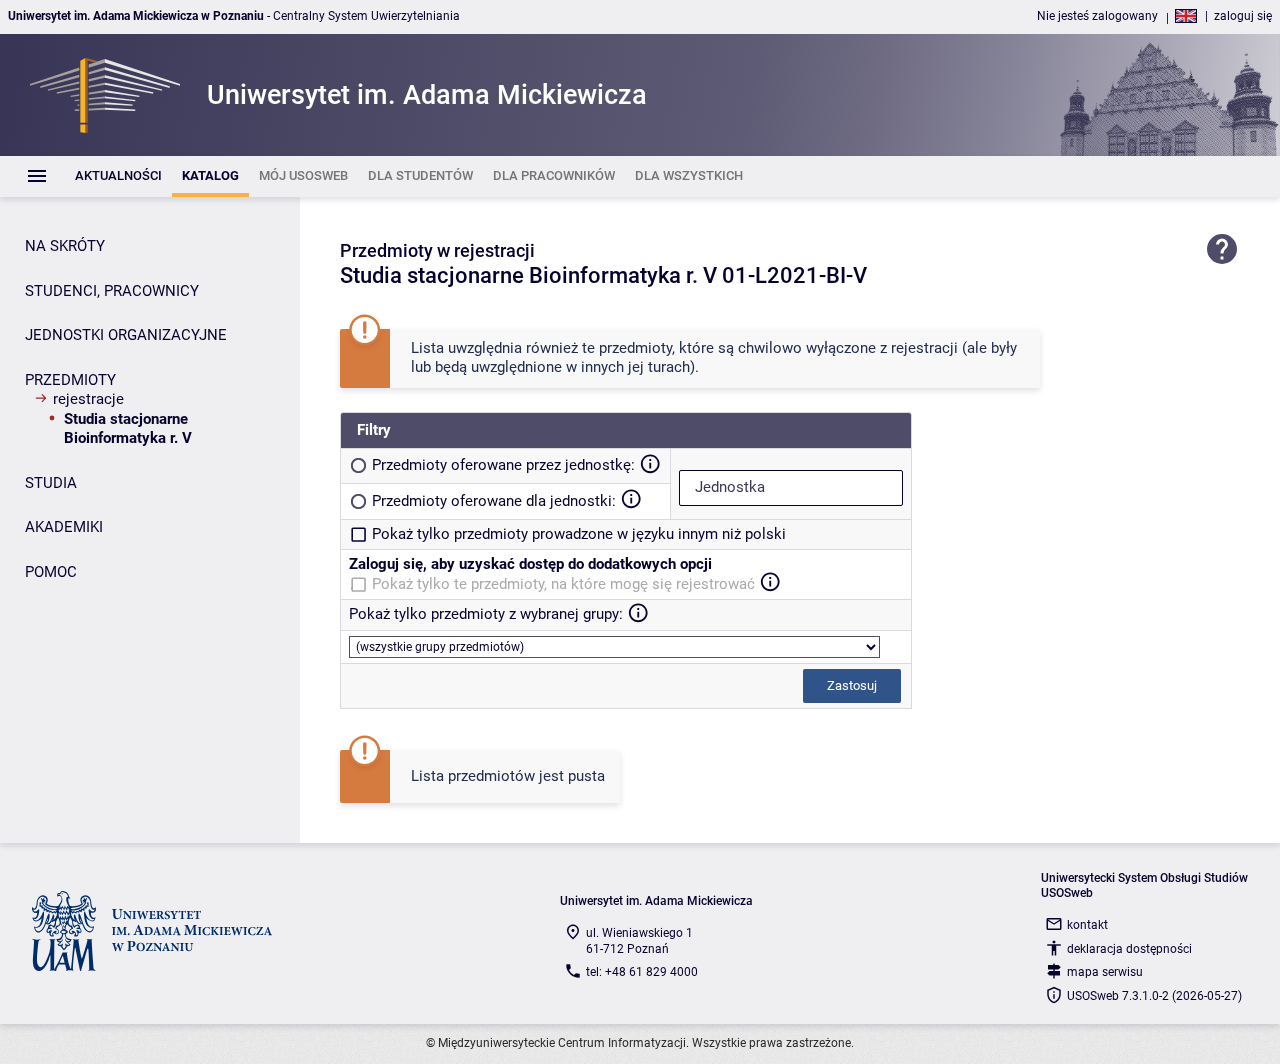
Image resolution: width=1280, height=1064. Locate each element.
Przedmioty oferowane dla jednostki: (494, 501)
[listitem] (118, 176)
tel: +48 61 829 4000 (642, 972)
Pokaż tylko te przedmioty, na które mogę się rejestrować (563, 584)
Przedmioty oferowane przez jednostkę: (503, 465)
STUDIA (51, 483)
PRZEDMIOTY (70, 380)
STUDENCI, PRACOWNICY (112, 291)
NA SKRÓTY (65, 246)
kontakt (1087, 925)
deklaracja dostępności (1129, 949)
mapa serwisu (1105, 972)
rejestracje (88, 399)
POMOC (51, 572)
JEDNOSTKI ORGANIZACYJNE (126, 335)
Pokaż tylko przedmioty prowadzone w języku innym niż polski (579, 534)
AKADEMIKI (64, 527)
